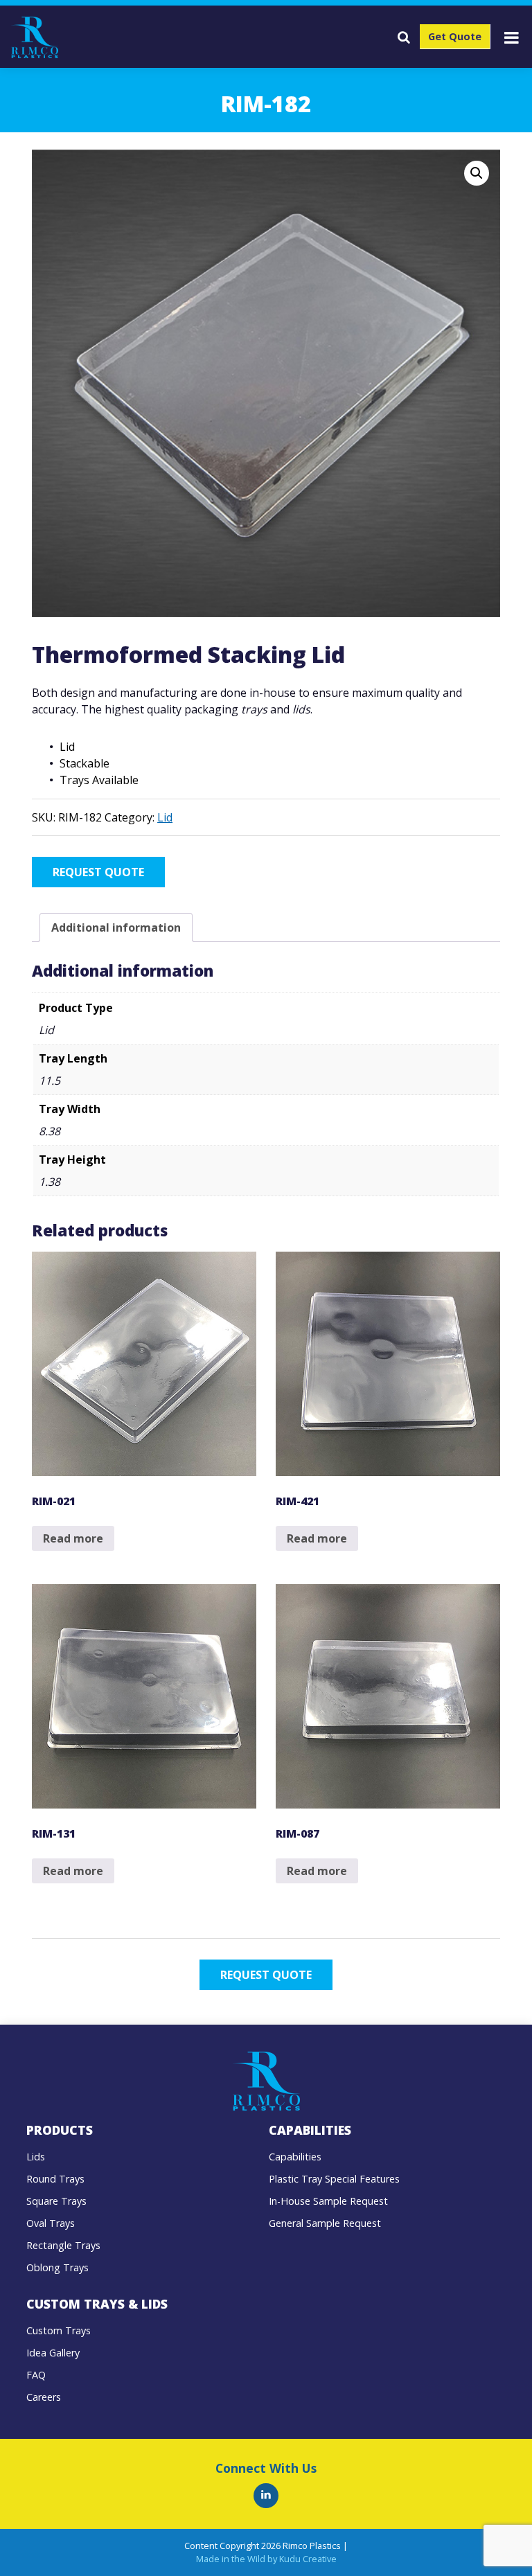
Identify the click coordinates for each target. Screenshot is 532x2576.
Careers (44, 2397)
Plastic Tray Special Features (334, 2179)
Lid (165, 817)
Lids (36, 2157)
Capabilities (295, 2157)
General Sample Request (325, 2223)
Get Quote (455, 36)
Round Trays (55, 2179)
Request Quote (98, 872)
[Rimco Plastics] (266, 2496)
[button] (477, 173)
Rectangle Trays (63, 2245)
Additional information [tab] (116, 927)
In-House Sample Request (328, 2201)
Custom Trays (59, 2330)
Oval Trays (51, 2223)
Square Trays (56, 2201)
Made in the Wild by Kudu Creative (266, 2559)
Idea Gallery (53, 2353)
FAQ (36, 2375)
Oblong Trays (57, 2267)
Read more (73, 1538)
